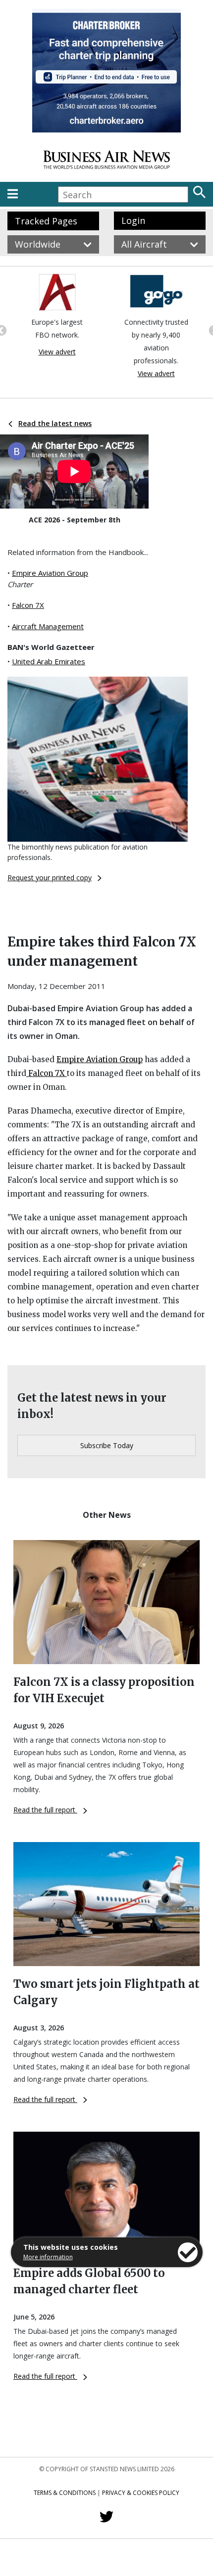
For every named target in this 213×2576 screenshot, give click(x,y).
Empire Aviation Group (50, 573)
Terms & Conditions (65, 2493)
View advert (57, 352)
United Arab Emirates (49, 661)
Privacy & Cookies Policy (141, 2493)
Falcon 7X (28, 605)
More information (48, 2257)
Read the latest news (55, 423)
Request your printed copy (50, 878)
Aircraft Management (48, 626)
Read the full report (45, 1810)
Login (133, 220)
